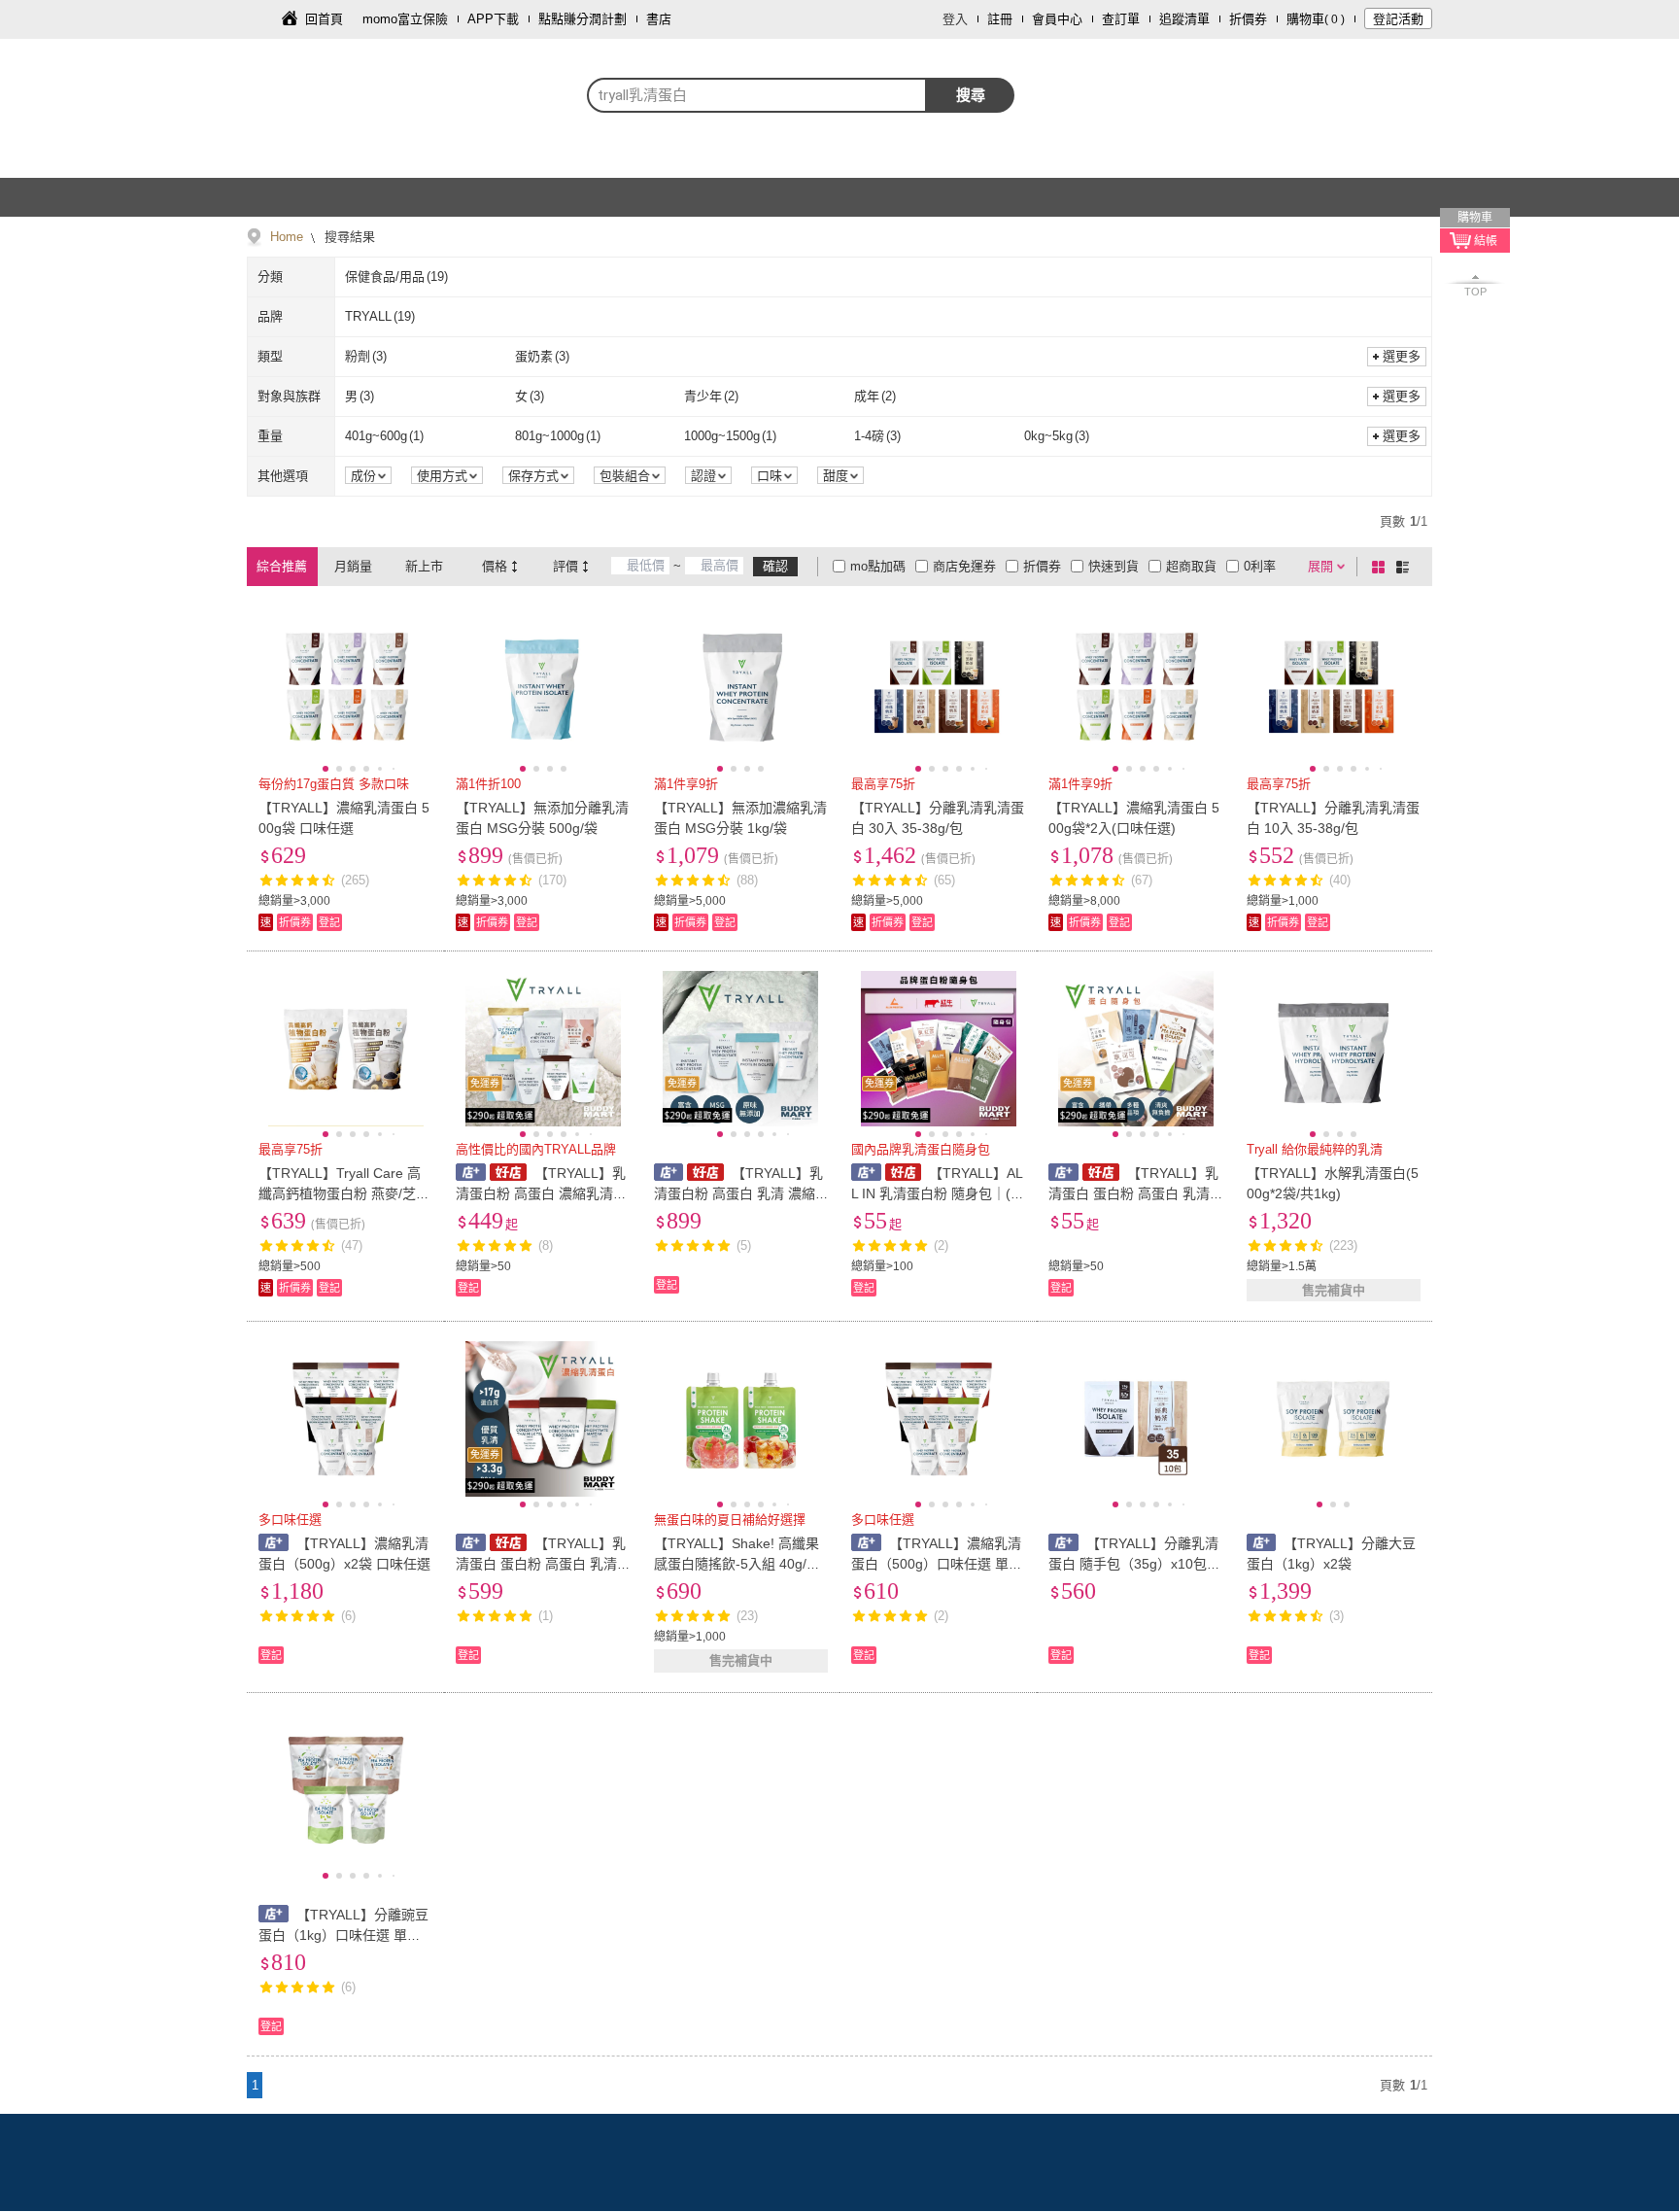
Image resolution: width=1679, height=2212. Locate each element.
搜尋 (971, 95)
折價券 (1248, 19)
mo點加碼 (878, 566)
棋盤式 (1382, 567)
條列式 (1406, 567)
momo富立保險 (405, 19)
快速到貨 (1114, 566)
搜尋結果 (348, 237)
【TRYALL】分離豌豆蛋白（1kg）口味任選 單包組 (343, 1935)
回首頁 (324, 19)
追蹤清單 (1184, 19)
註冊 (1000, 19)
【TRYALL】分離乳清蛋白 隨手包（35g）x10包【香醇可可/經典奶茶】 (1133, 1564)
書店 (659, 19)
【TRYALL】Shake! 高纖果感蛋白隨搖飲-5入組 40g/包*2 (739, 1564)
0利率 (1260, 566)
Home (287, 237)
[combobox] (757, 95)
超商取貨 (1191, 566)
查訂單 (1121, 19)
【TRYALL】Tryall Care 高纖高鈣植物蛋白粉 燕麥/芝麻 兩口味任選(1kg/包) (344, 1193)
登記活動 (1398, 19)
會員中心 (1057, 19)
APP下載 (493, 19)
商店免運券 (964, 566)
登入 (955, 19)
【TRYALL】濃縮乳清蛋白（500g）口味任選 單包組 (937, 1564)
